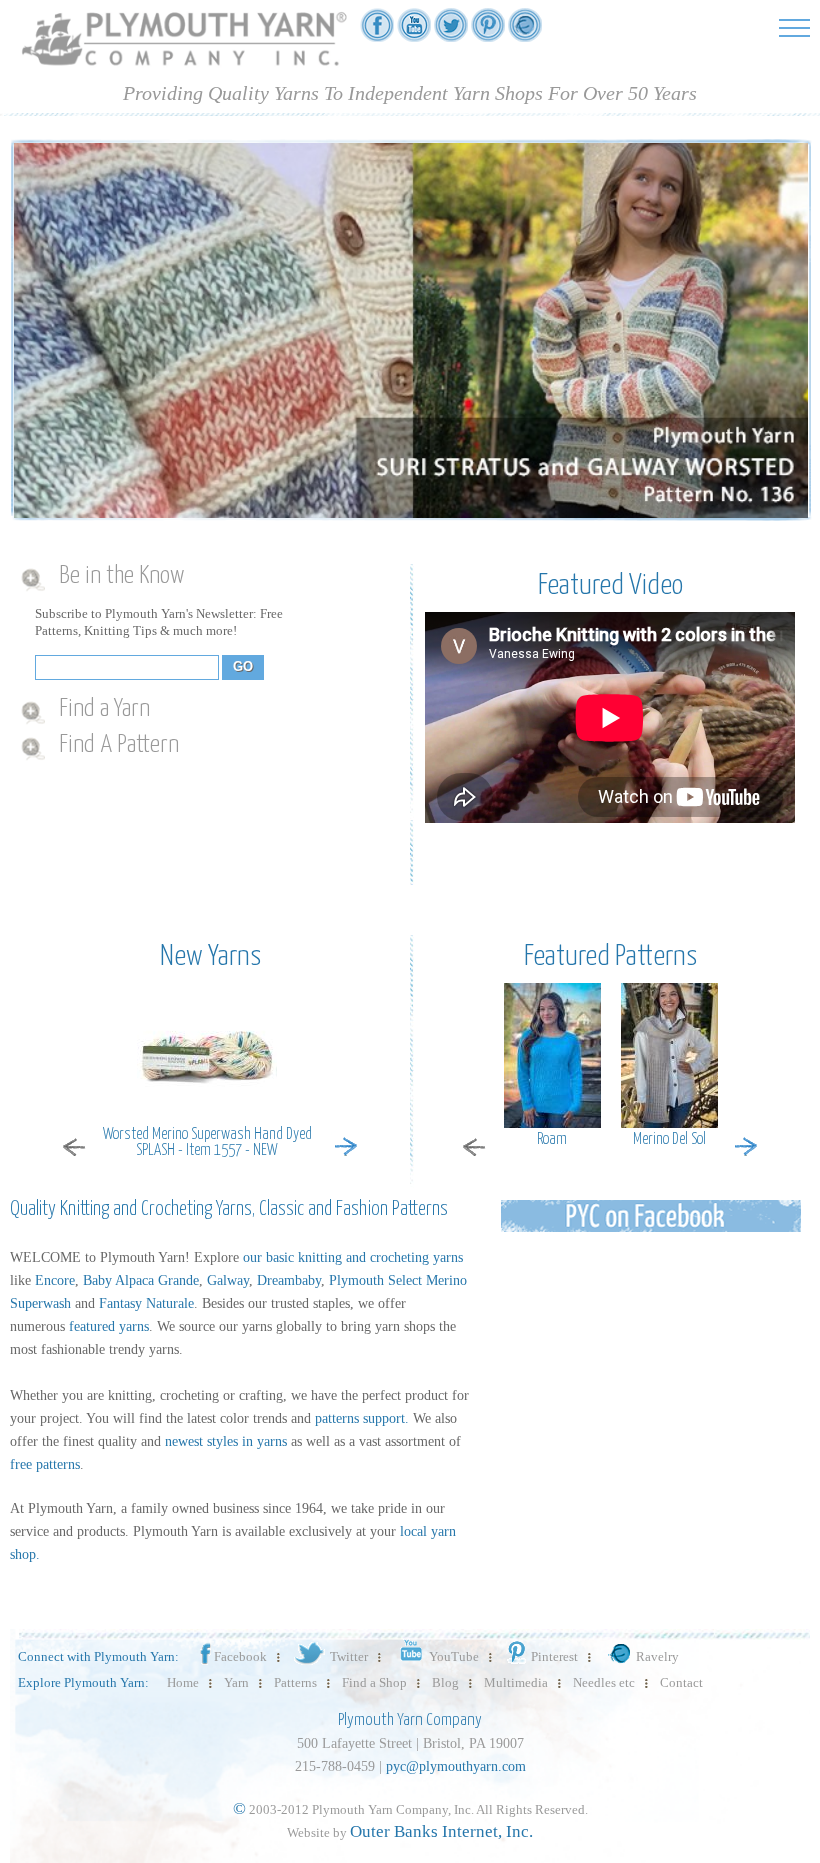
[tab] (202, 577)
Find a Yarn (104, 709)
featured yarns (109, 1326)
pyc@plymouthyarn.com (456, 1766)
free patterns (45, 1464)
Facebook (240, 1656)
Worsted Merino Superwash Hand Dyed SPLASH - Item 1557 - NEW (207, 1143)
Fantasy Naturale (146, 1303)
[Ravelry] (525, 31)
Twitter (349, 1656)
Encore (55, 1280)
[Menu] (794, 27)
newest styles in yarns (226, 1441)
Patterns (295, 1682)
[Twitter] (451, 31)
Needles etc (604, 1682)
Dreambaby (289, 1280)
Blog (445, 1682)
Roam (552, 1139)
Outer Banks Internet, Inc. (441, 1831)
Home (183, 1682)
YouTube (454, 1656)
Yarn (236, 1682)
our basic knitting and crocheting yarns (353, 1257)
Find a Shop (374, 1682)
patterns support (360, 1418)
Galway (228, 1280)
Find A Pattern (119, 745)
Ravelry (657, 1656)
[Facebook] (377, 31)
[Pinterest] (488, 31)
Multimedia (516, 1682)
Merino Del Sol (669, 1139)
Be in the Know (121, 576)
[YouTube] (414, 31)
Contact (681, 1682)
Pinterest (554, 1656)
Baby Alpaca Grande (141, 1280)
